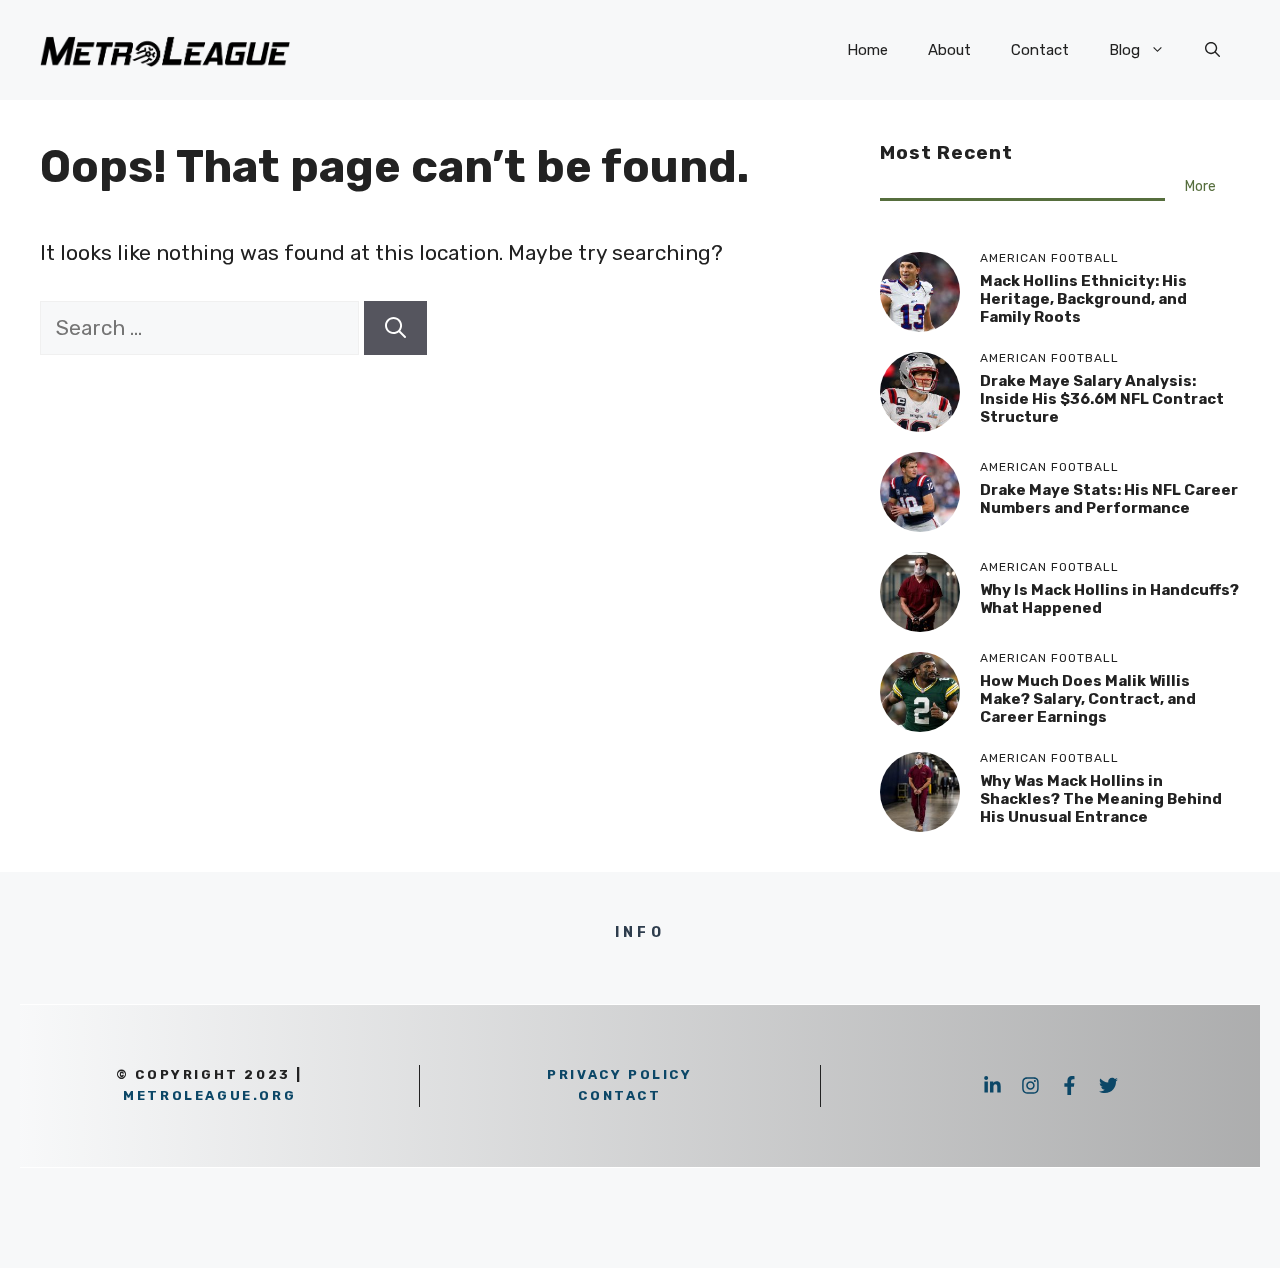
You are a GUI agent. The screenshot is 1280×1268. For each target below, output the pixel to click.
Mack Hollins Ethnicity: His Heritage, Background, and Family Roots (1083, 299)
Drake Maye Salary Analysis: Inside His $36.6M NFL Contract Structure (1102, 399)
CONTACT (619, 1095)
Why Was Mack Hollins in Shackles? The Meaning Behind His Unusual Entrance (1101, 799)
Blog (1124, 50)
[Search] (395, 328)
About (949, 50)
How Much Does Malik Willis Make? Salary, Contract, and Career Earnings (1088, 699)
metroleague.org (209, 1095)
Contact (1040, 50)
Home (867, 50)
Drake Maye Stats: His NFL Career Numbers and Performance (1109, 499)
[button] (1212, 50)
